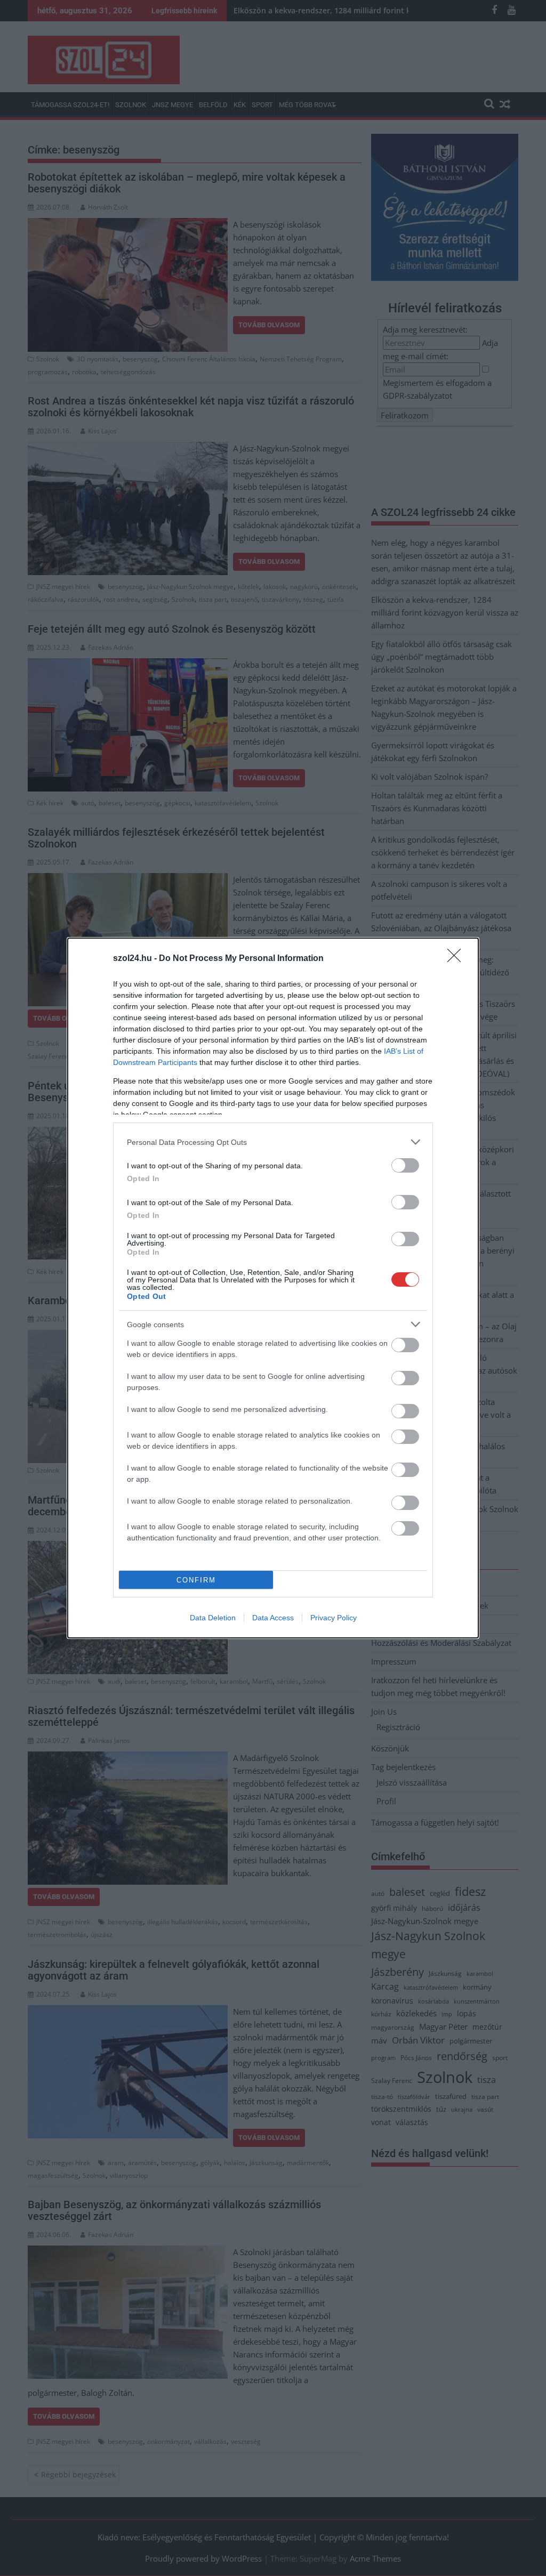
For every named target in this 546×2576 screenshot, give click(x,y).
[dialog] (273, 1288)
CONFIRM (196, 1580)
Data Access (273, 1618)
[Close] (457, 959)
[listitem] (273, 1142)
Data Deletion (213, 1618)
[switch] (405, 1165)
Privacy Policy (334, 1618)
